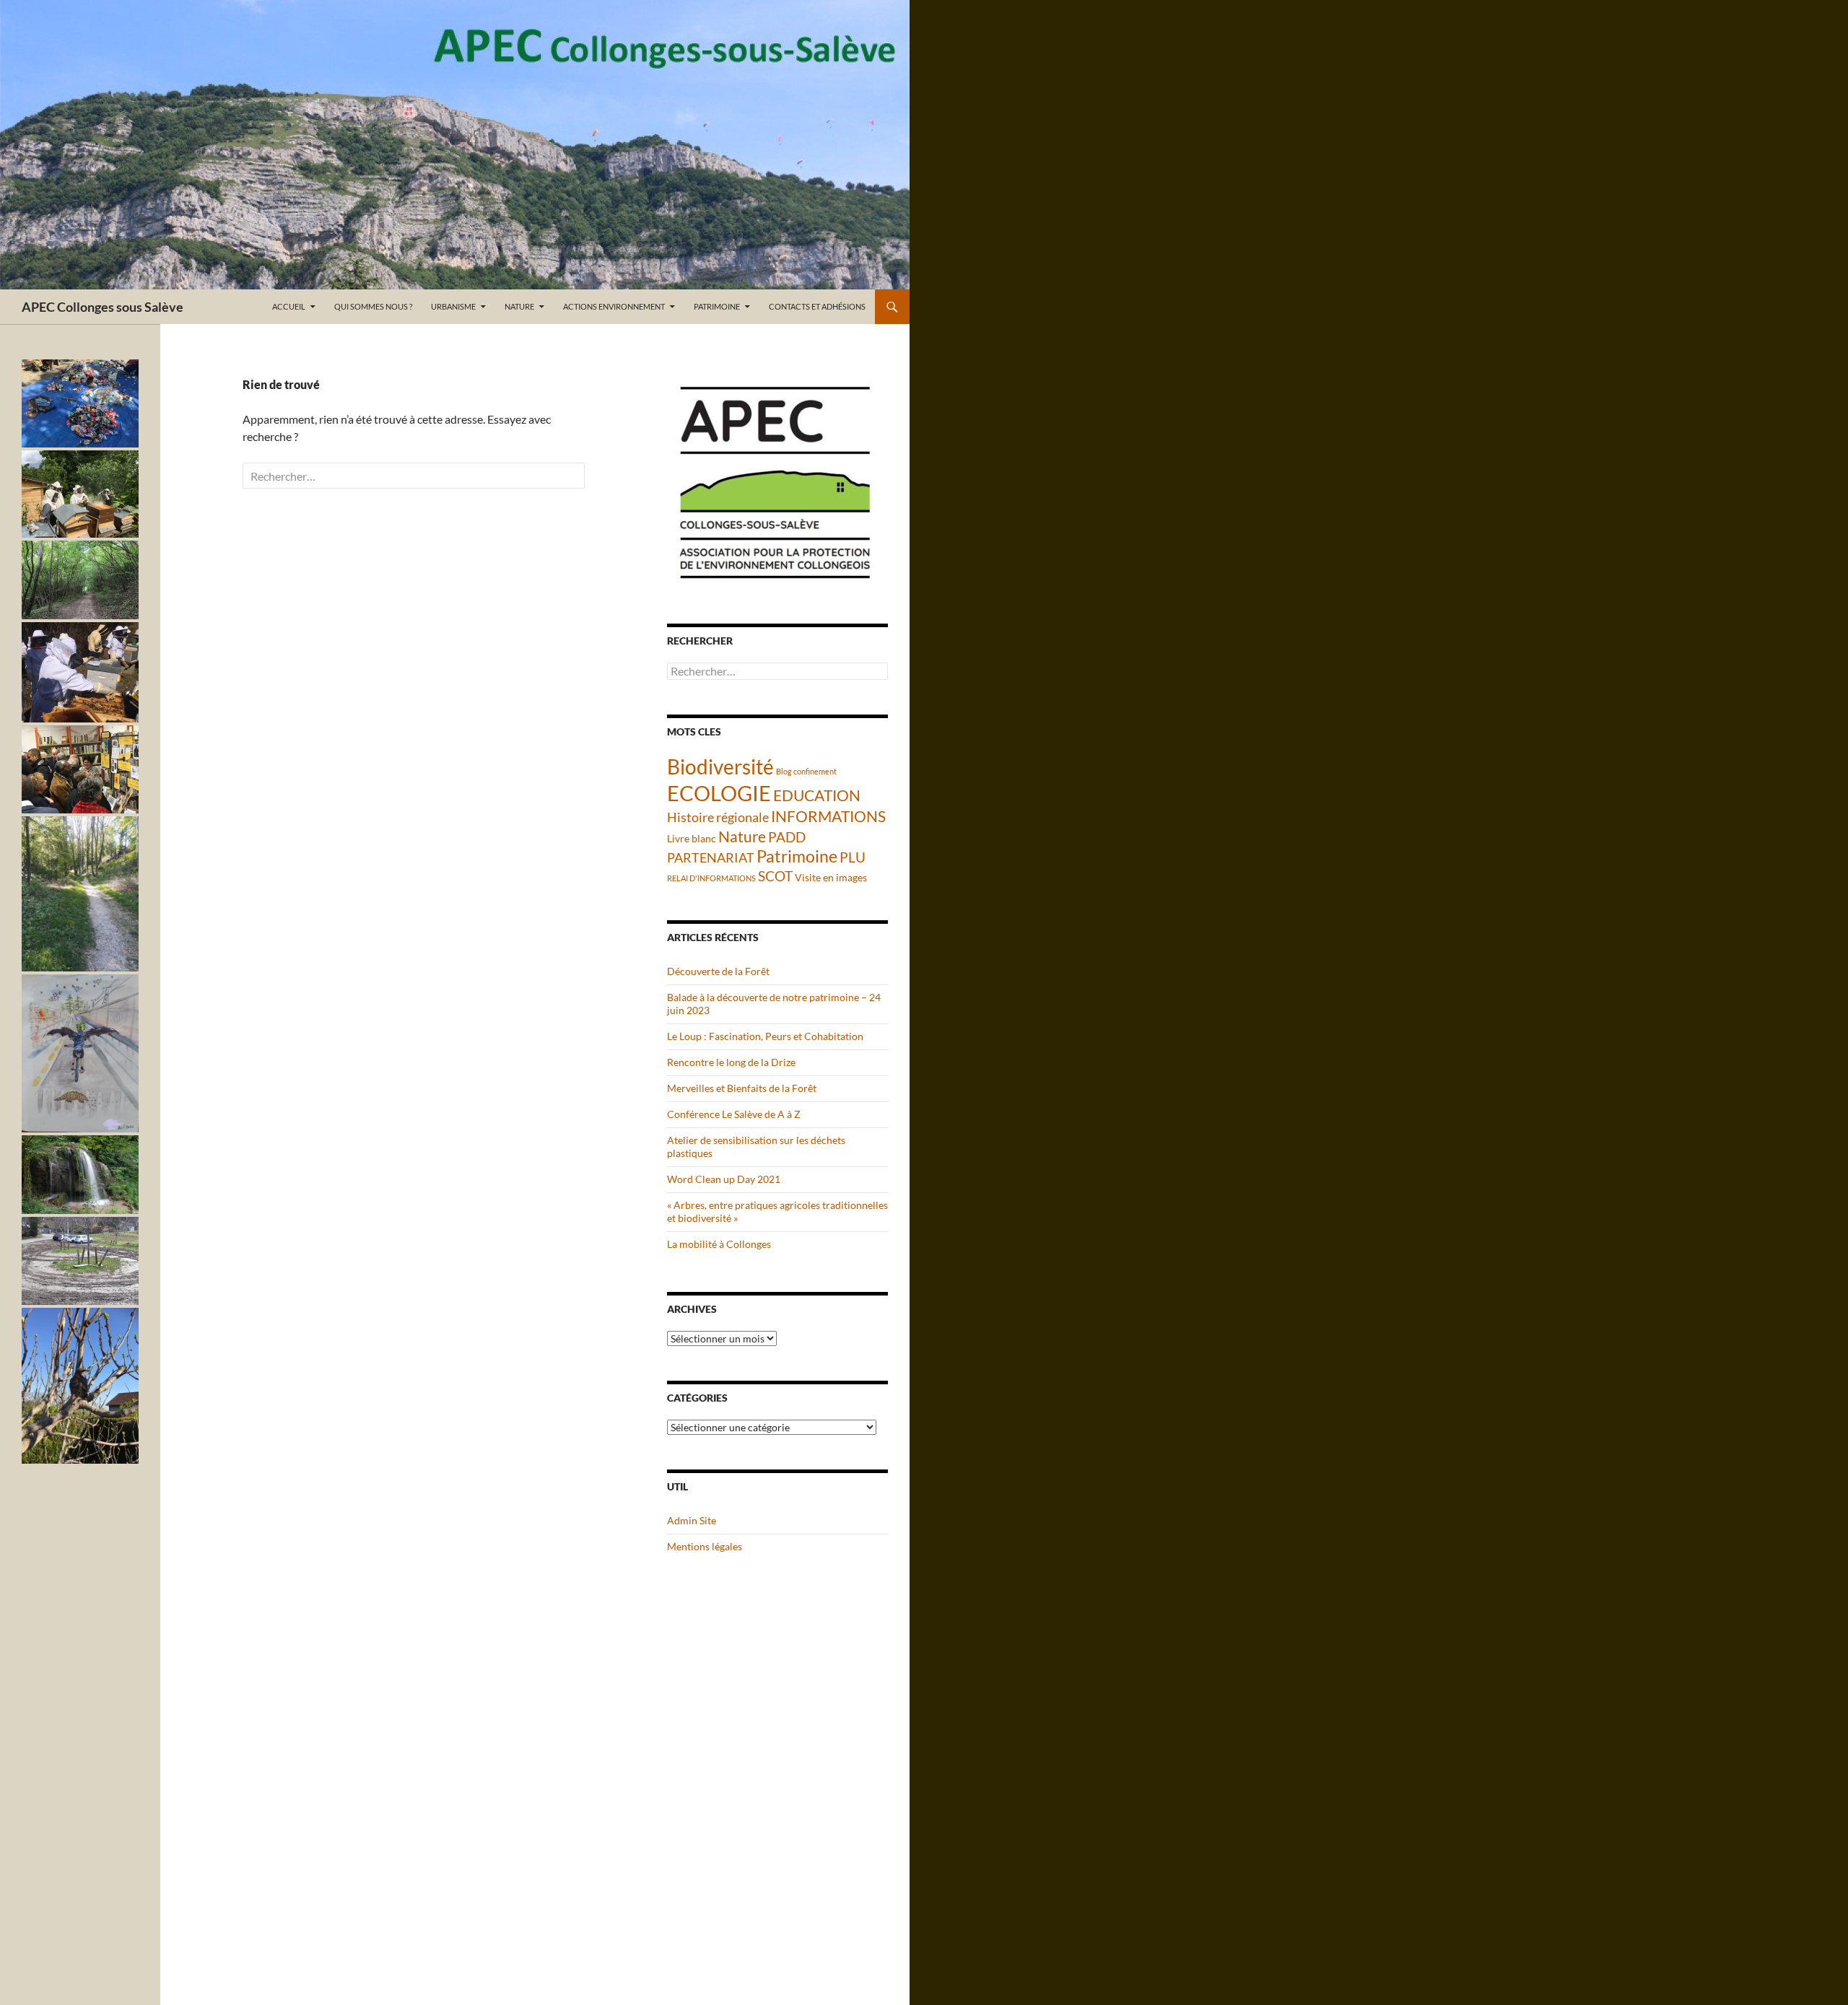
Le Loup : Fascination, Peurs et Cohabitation (765, 1036)
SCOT (775, 876)
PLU (853, 857)
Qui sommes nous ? (373, 306)
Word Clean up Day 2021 (724, 1179)
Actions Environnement (614, 306)
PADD (787, 837)
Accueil (289, 306)
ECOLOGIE (719, 793)
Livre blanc (692, 838)
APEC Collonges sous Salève (103, 307)
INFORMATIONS (828, 816)
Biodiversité (720, 766)
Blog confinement (806, 771)
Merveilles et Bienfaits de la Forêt (742, 1088)
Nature (519, 306)
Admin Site (692, 1520)
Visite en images (831, 877)
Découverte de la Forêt (718, 971)
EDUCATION (817, 795)
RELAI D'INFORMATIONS (711, 878)
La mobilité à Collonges (719, 1244)
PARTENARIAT (711, 857)
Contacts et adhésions (817, 306)
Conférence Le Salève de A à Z (734, 1114)
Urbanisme (453, 306)
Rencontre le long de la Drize (731, 1062)
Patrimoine (717, 306)
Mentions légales (705, 1546)
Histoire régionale (718, 817)
